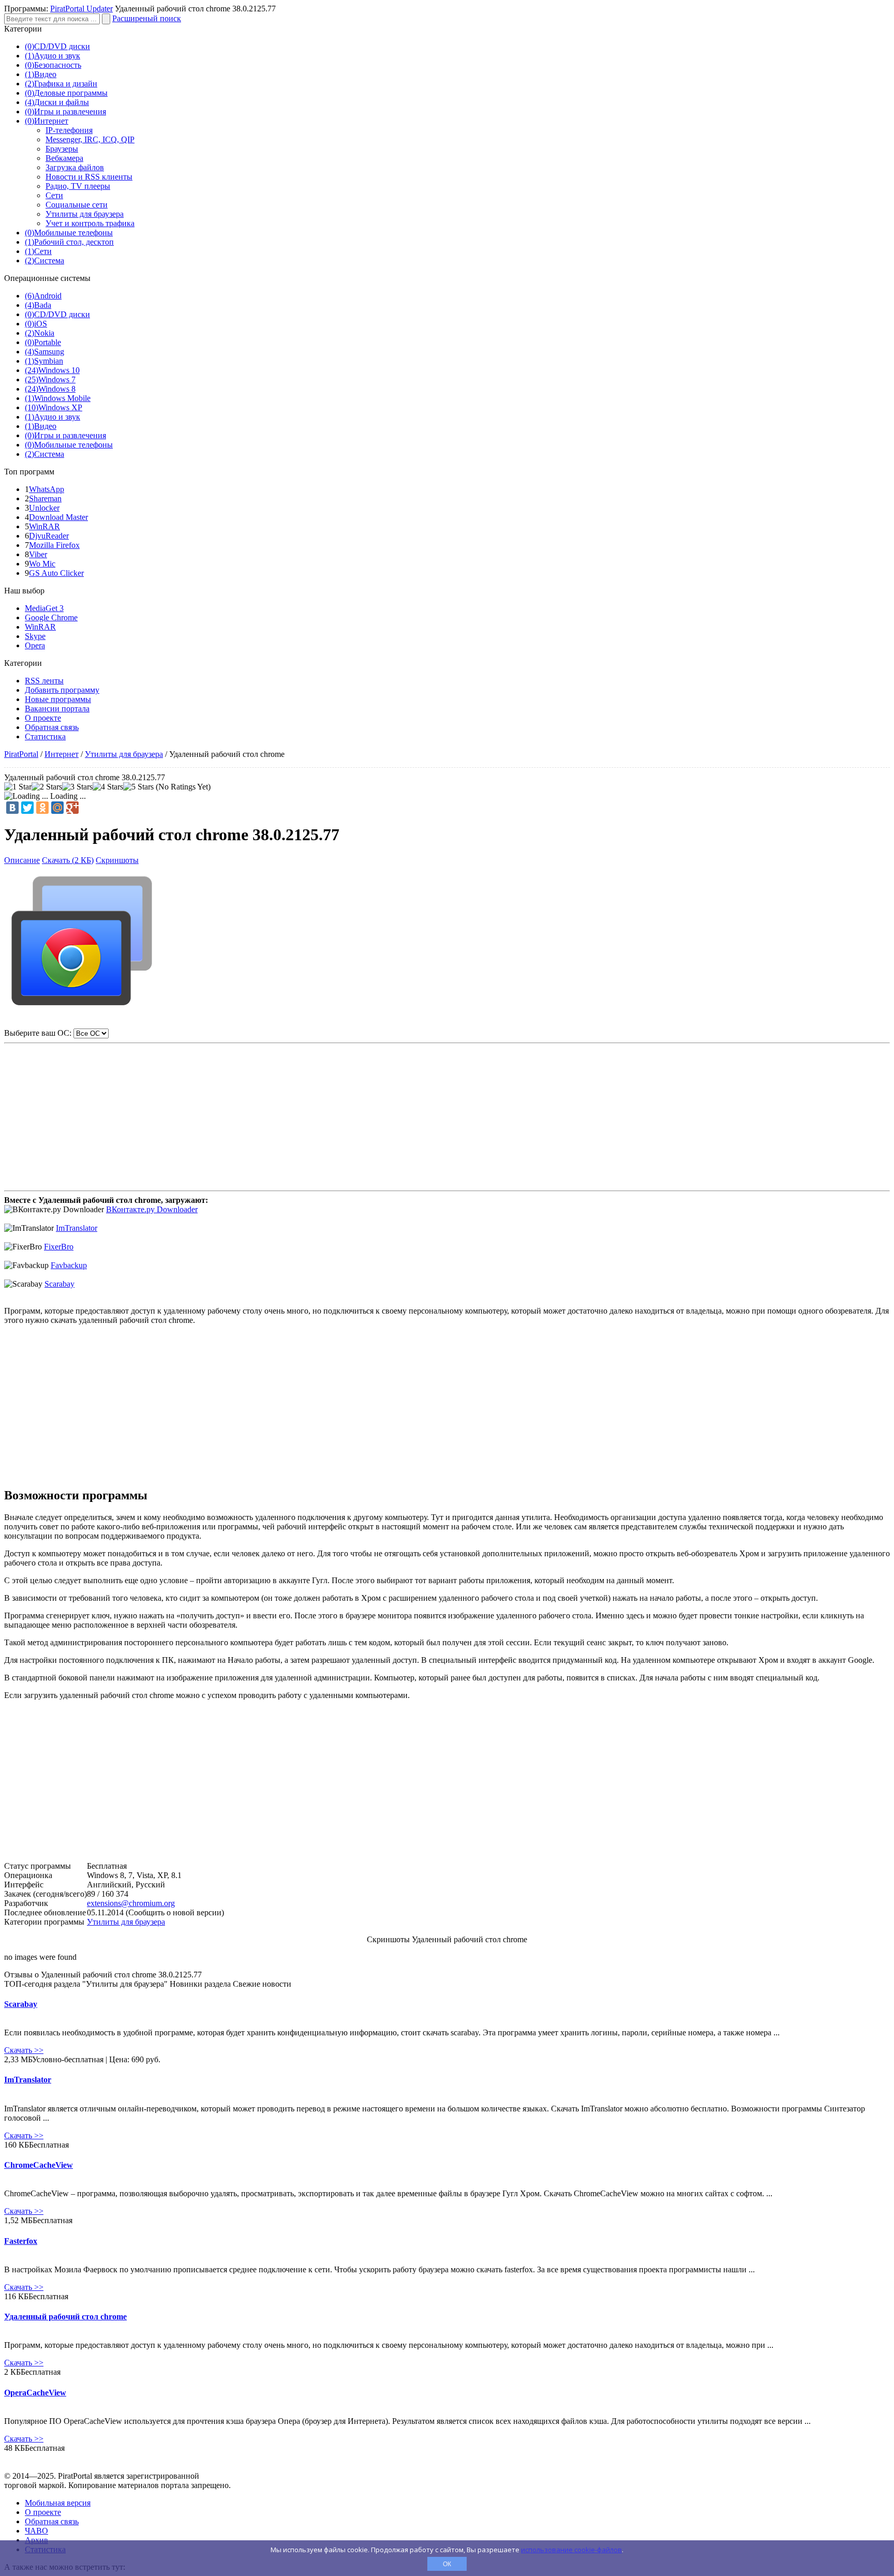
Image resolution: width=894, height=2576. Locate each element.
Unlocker (44, 508)
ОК (447, 2564)
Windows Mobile (58, 398)
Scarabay (59, 1284)
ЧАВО (36, 2531)
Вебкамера (64, 158)
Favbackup (69, 1265)
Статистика (45, 736)
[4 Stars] (108, 787)
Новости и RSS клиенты (89, 177)
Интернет (47, 121)
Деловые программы (66, 93)
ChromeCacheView (39, 2165)
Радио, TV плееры (78, 186)
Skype (35, 636)
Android (43, 296)
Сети (54, 195)
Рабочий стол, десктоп (69, 242)
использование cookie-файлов (571, 2550)
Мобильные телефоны (69, 233)
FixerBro (59, 1247)
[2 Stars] (47, 787)
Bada (38, 305)
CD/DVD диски (57, 46)
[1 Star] (18, 787)
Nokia (40, 333)
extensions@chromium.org (131, 1903)
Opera (35, 645)
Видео (41, 74)
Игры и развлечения (65, 111)
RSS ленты (44, 681)
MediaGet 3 (44, 608)
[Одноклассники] (42, 808)
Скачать (24, 2050)
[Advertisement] (447, 1112)
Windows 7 (50, 379)
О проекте (43, 718)
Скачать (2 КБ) (68, 860)
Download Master (58, 517)
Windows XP (54, 407)
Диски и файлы (57, 102)
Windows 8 (50, 389)
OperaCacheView (35, 2393)
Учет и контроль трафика (90, 223)
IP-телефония (69, 130)
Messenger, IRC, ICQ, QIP (90, 139)
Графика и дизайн (61, 84)
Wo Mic (42, 564)
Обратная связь (52, 727)
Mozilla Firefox (54, 545)
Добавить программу (62, 690)
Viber (38, 554)
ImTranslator (77, 1228)
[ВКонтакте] (12, 808)
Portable (43, 342)
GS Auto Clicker (56, 573)
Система (44, 260)
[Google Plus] (72, 808)
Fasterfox (21, 2241)
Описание (22, 860)
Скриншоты (117, 860)
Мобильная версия (58, 2503)
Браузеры (62, 149)
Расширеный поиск (147, 18)
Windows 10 (52, 370)
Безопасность (53, 65)
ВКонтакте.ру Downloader (152, 1209)
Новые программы (58, 699)
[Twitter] (27, 808)
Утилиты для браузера (85, 214)
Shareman (45, 498)
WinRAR (44, 526)
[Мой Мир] (57, 808)
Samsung (44, 352)
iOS (36, 324)
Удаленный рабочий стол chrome (65, 2317)
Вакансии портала (57, 709)
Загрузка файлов (75, 167)
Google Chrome (51, 617)
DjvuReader (49, 536)
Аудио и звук (53, 56)
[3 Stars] (77, 787)
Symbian (44, 361)
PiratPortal (21, 754)
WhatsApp (47, 489)
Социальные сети (77, 205)
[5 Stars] (138, 787)
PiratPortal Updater (81, 9)
